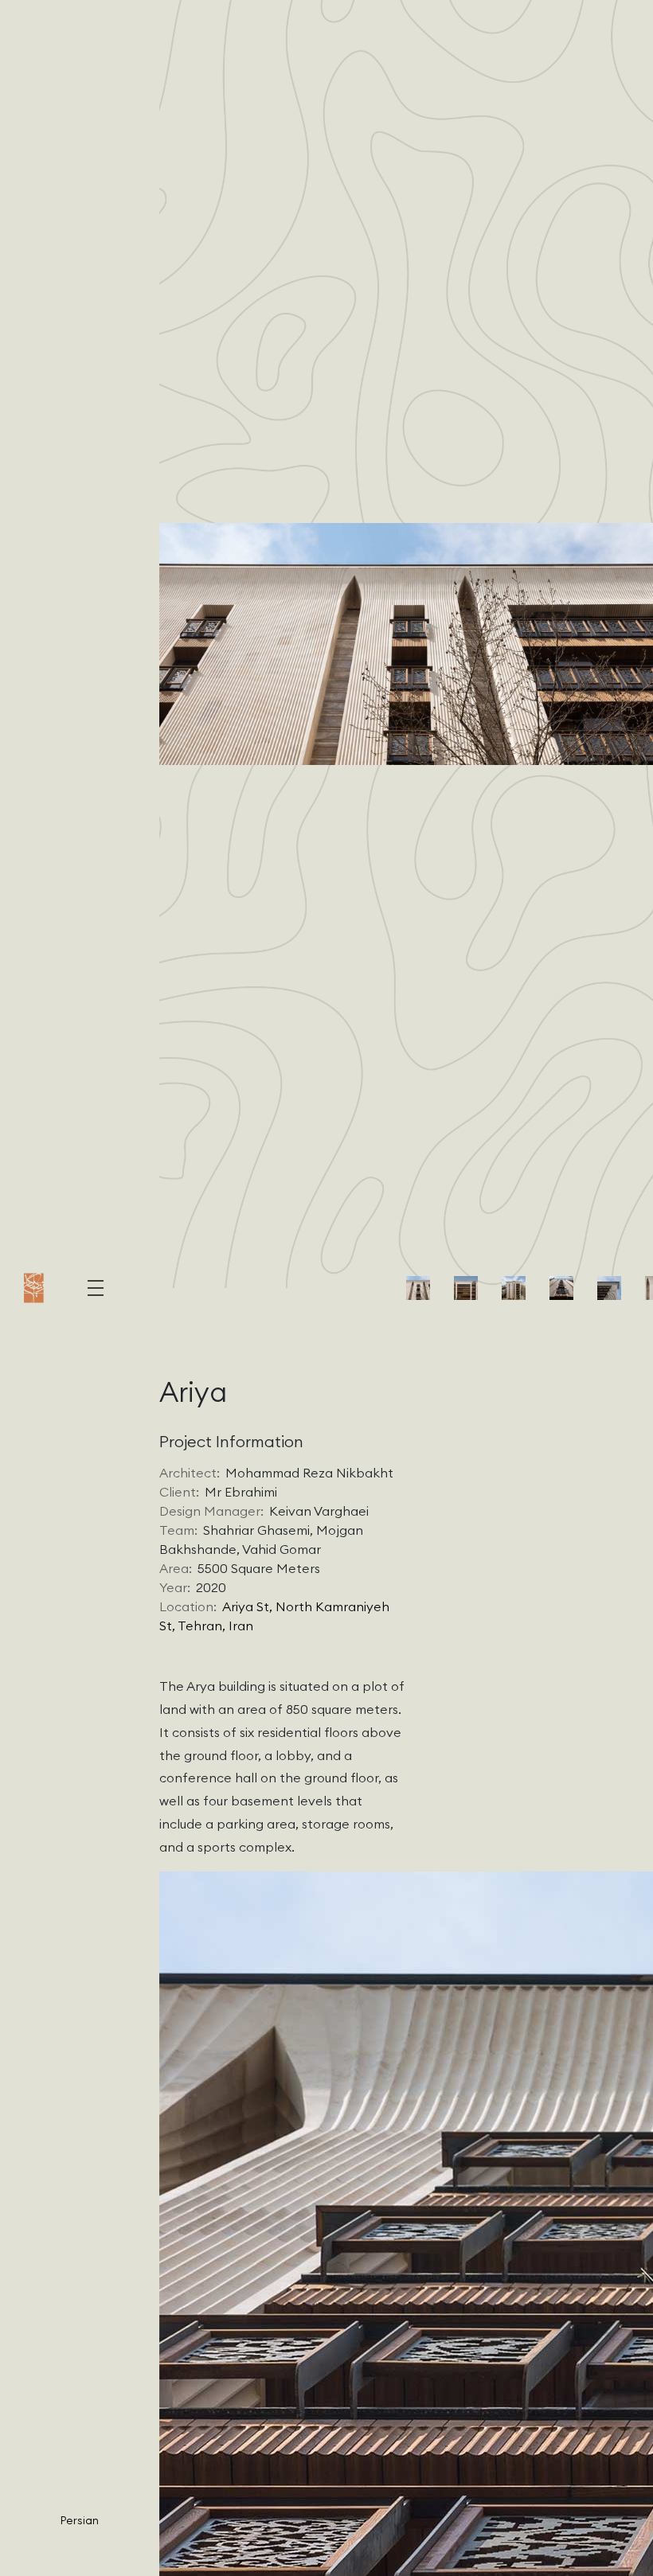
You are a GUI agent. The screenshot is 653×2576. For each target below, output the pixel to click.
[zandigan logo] (34, 1288)
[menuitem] (80, 2519)
